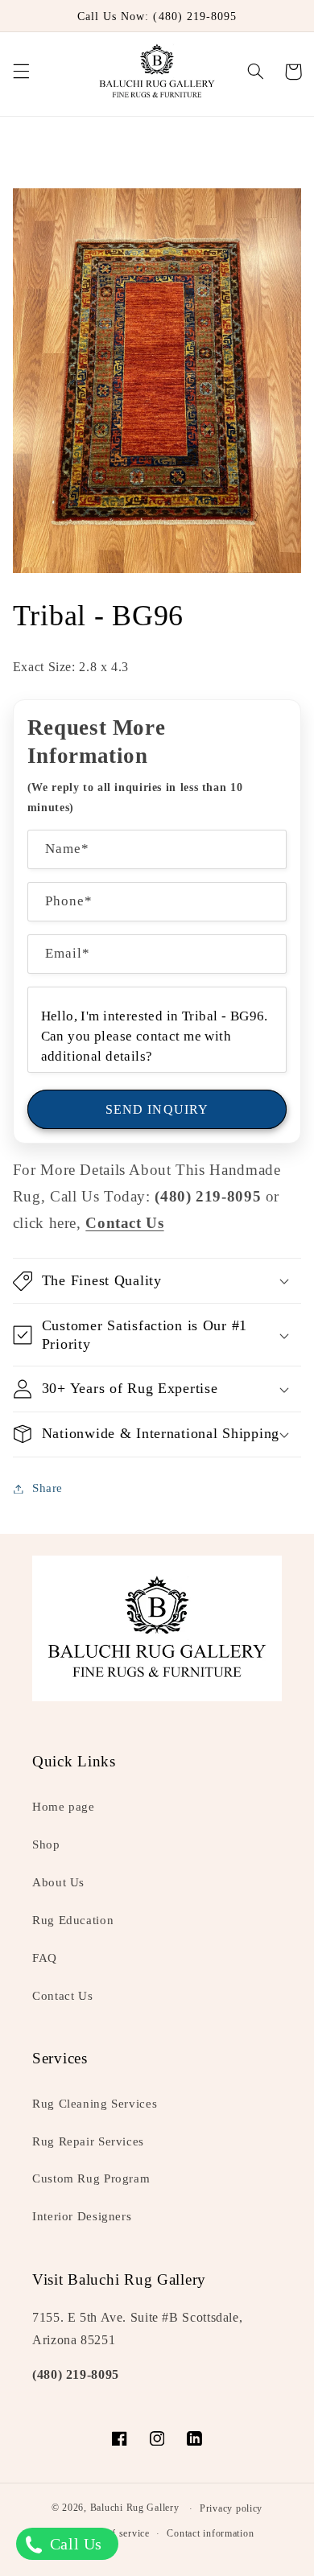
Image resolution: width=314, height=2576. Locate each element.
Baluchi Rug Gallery (135, 2508)
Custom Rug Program (91, 2178)
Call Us (74, 2544)
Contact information (210, 2533)
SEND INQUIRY (157, 1109)
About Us (58, 1882)
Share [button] (48, 1488)
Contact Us (62, 1996)
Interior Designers (82, 2216)
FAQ (45, 1958)
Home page (64, 1807)
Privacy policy (231, 2508)
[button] (21, 72)
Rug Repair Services (88, 2141)
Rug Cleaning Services (95, 2104)
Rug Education (73, 1920)
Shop (46, 1844)
